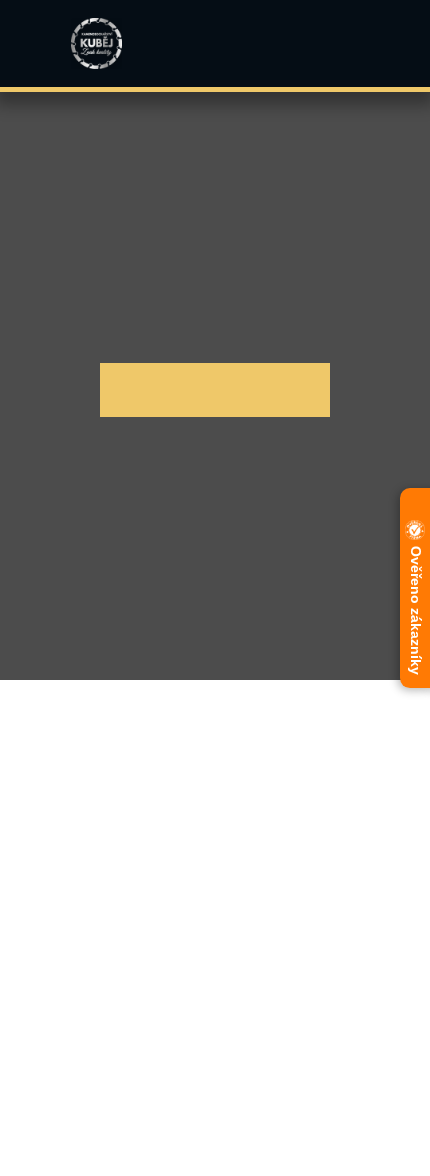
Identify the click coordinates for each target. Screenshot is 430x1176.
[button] (361, 44)
